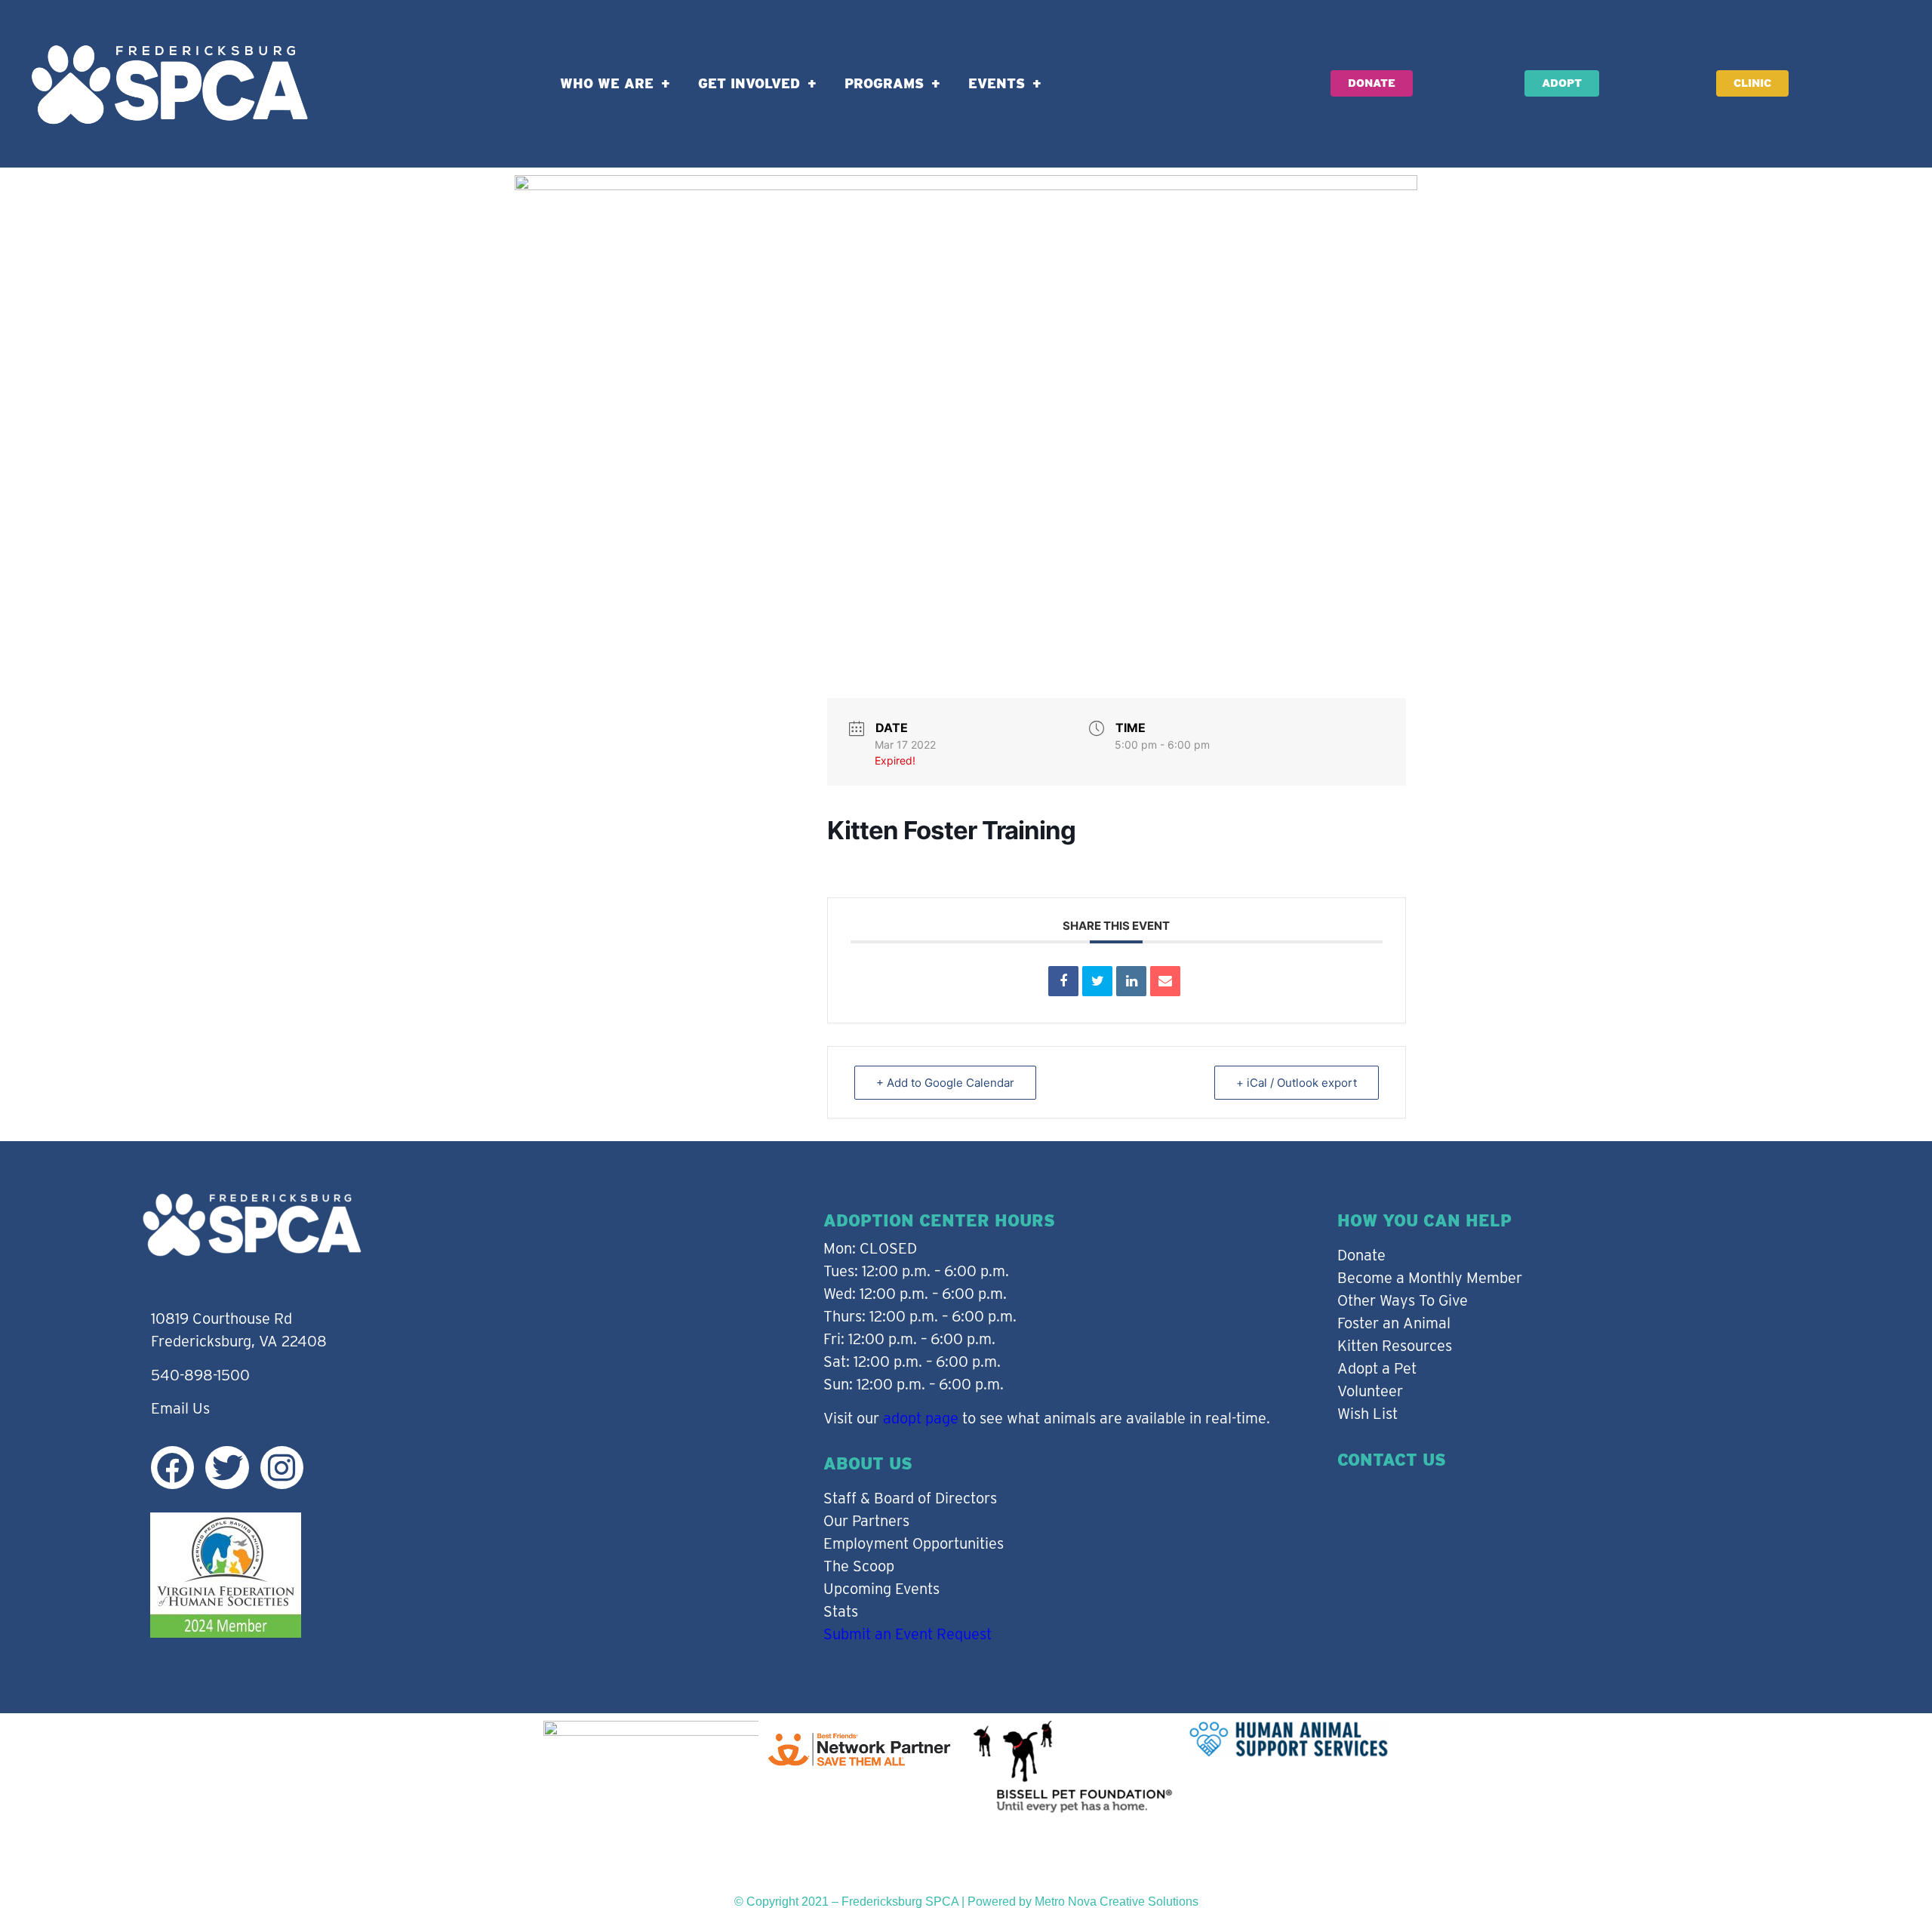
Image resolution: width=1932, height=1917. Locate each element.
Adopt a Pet (1377, 1368)
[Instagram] (282, 1468)
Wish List (1367, 1414)
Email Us (180, 1408)
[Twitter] (227, 1468)
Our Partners (866, 1521)
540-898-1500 (200, 1375)
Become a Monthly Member (1430, 1278)
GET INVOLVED (749, 83)
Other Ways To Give (1403, 1300)
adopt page (921, 1418)
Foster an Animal (1394, 1323)
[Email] (1165, 981)
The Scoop (859, 1566)
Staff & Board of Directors (910, 1498)
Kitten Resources (1395, 1346)
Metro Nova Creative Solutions (1117, 1902)
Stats (841, 1611)
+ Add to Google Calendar (945, 1083)
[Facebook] (172, 1468)
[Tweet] (1097, 981)
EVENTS (997, 83)
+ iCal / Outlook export (1297, 1083)
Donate (1361, 1255)
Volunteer (1370, 1391)
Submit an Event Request (908, 1634)
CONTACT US (1392, 1460)
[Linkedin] (1131, 981)
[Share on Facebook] (1063, 981)
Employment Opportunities (914, 1543)
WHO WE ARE (607, 83)
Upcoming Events (881, 1589)
